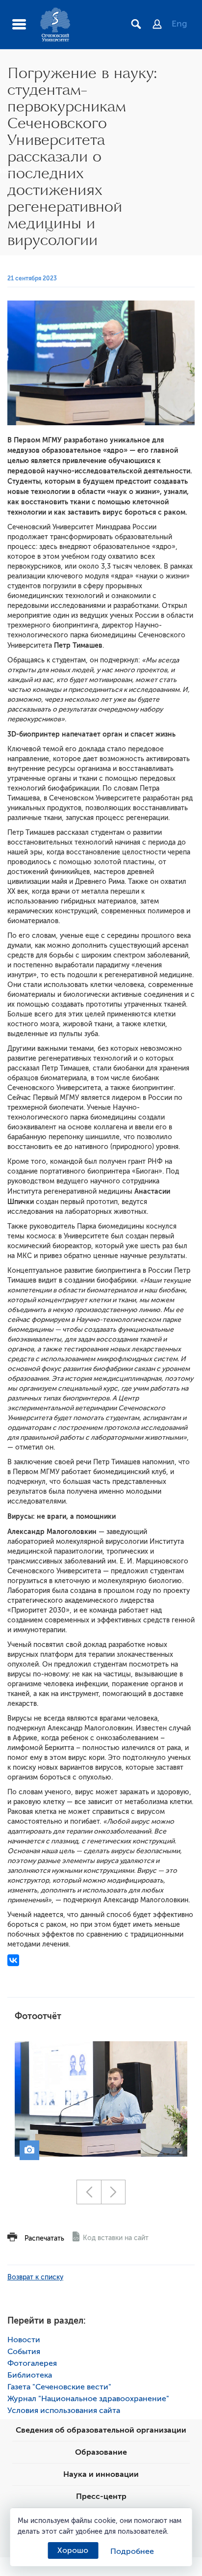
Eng (179, 24)
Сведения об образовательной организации (101, 2430)
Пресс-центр (101, 2496)
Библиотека (30, 2375)
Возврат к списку (35, 2277)
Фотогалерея (32, 2363)
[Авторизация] (162, 25)
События (24, 2352)
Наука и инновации (101, 2474)
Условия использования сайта (64, 2411)
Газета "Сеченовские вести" (59, 2387)
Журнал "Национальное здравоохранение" (88, 2399)
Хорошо (73, 2550)
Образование (101, 2452)
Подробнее (132, 2551)
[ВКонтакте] (13, 1960)
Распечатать (44, 2238)
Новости (24, 2340)
